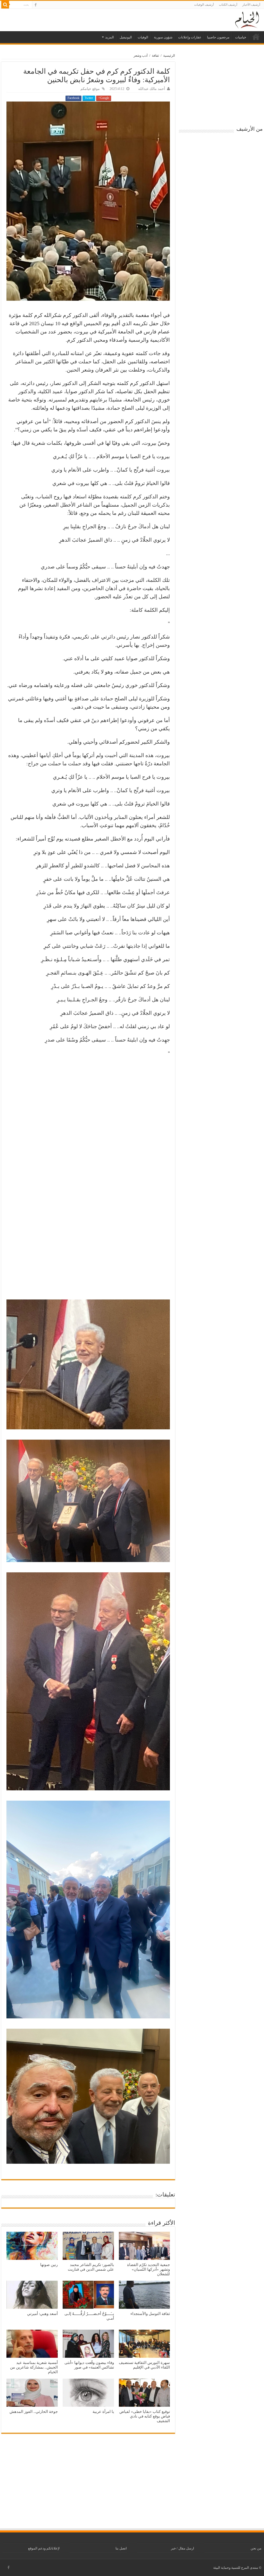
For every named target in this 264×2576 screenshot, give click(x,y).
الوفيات (143, 37)
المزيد (110, 37)
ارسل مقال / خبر (183, 2548)
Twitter (89, 98)
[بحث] (5, 5)
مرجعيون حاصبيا (218, 37)
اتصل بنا (121, 2548)
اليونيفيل (126, 37)
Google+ (104, 98)
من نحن (256, 2548)
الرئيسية (256, 37)
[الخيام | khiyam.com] (247, 19)
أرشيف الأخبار (251, 5)
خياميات (241, 37)
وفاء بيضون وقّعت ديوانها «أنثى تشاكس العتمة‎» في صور (89, 2365)
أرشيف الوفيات (204, 5)
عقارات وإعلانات (190, 37)
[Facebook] (36, 5)
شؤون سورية (163, 37)
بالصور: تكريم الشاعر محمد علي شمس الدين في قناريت (91, 2267)
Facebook (73, 98)
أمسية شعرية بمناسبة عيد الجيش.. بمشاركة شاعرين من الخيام (34, 2367)
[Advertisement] (88, 1258)
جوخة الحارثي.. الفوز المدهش (34, 2411)
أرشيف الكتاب (228, 5)
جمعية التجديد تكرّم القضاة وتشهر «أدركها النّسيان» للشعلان (148, 2269)
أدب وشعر (141, 56)
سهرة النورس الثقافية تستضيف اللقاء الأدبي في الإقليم (144, 2365)
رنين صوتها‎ (49, 2265)
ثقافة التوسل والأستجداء (150, 2314)
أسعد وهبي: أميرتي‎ (42, 2314)
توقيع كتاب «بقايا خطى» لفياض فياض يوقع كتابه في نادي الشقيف (145, 2416)
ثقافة (155, 56)
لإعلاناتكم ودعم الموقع (44, 2548)
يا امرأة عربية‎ (103, 2411)
